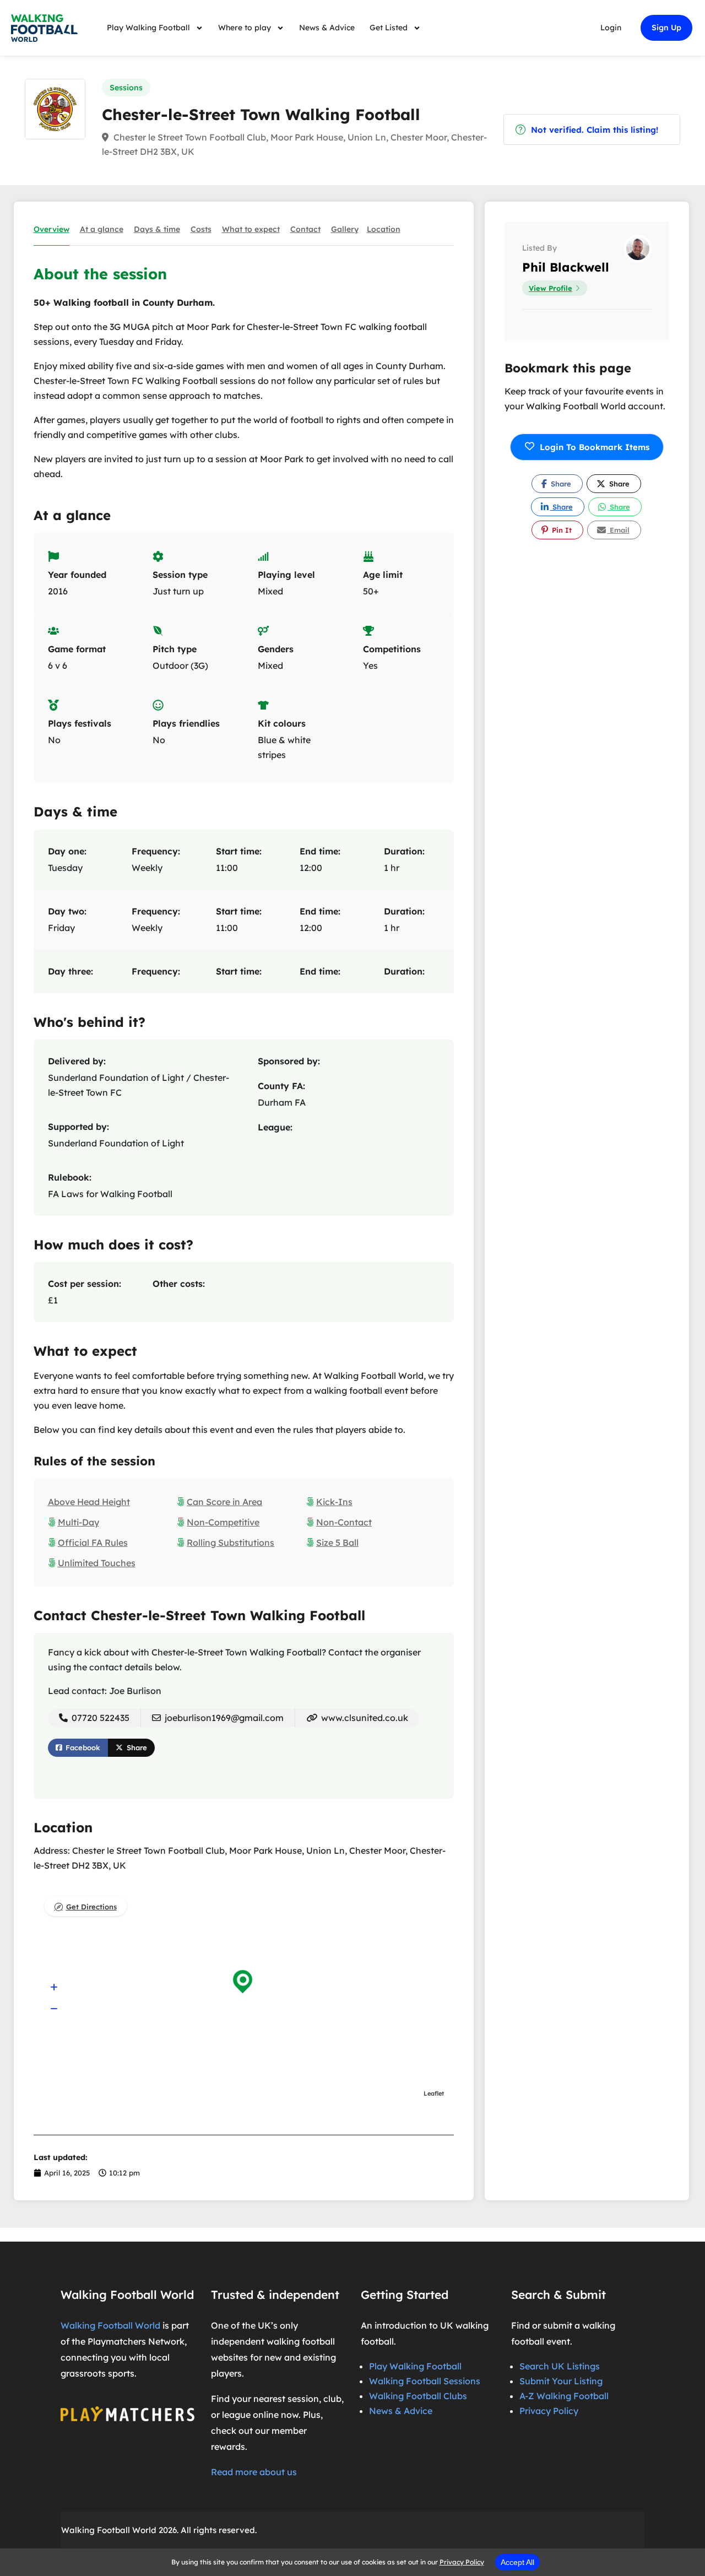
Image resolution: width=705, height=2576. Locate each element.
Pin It (561, 530)
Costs (201, 229)
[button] (54, 1987)
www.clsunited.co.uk (364, 1718)
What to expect (251, 229)
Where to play (245, 28)
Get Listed (389, 28)
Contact (305, 229)
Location (384, 229)
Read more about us (254, 2472)
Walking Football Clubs (418, 2396)
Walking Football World (110, 2325)
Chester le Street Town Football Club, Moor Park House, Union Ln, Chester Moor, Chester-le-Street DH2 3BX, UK (294, 144)
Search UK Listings (560, 2366)
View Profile (551, 288)
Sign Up (666, 28)
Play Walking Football (148, 28)
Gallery (345, 229)
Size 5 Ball (337, 1543)
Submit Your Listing (561, 2381)
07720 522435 (99, 1718)
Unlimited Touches (97, 1563)
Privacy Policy (549, 2411)
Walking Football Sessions (425, 2381)
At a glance (102, 229)
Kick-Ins (334, 1502)
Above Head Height (89, 1502)
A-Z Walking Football (564, 2396)
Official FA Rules (93, 1543)
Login (611, 28)
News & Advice (327, 28)
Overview (51, 229)
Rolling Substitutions (231, 1543)
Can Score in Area (224, 1502)
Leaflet (434, 2093)
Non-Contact (344, 1522)
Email (619, 530)
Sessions (126, 88)
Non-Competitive (223, 1522)
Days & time (157, 229)
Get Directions (91, 1907)
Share (136, 1747)
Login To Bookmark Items (595, 447)
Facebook (82, 1747)
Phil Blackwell (566, 267)
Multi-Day (78, 1522)
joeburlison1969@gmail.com (224, 1718)
